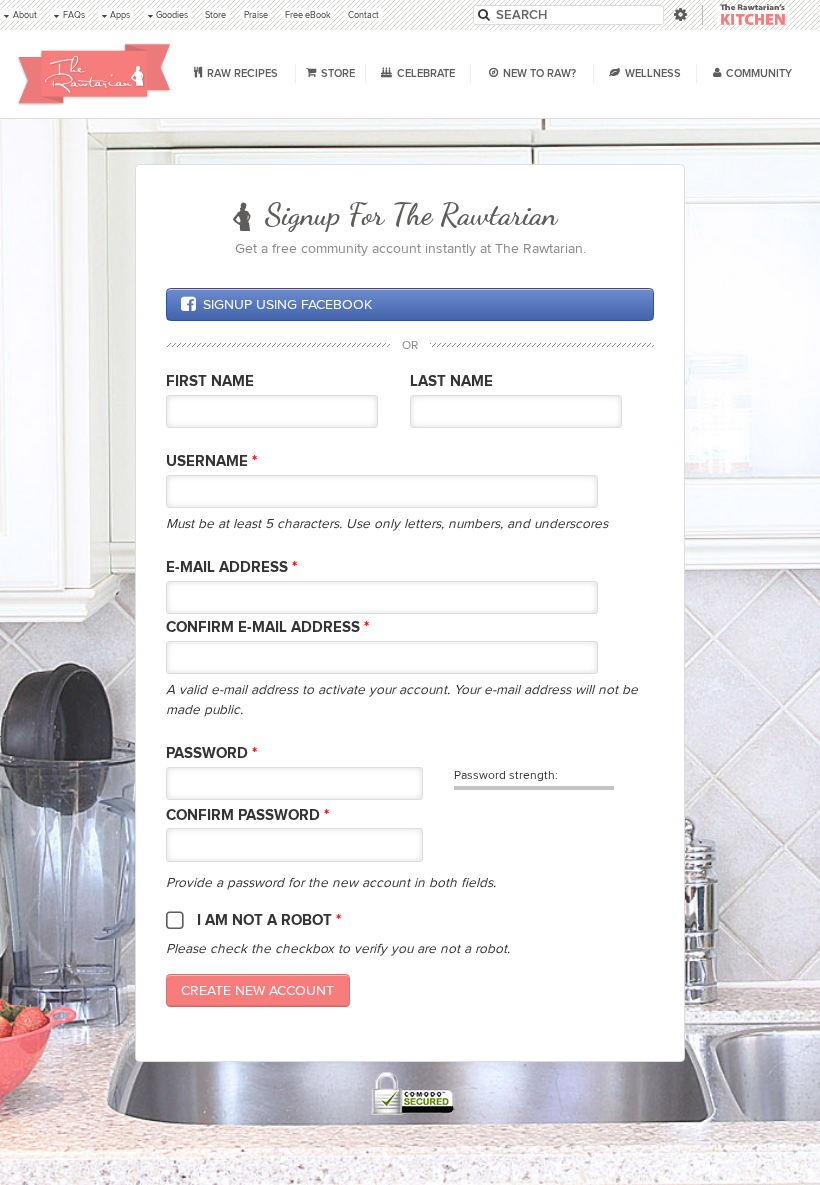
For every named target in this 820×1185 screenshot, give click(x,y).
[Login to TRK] (752, 15)
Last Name (451, 381)
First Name (210, 381)
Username (211, 461)
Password (211, 753)
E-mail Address (231, 567)
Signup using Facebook (287, 304)
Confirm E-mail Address (267, 627)
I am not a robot (269, 920)
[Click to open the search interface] (679, 14)
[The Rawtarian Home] (94, 74)
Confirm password (247, 815)
